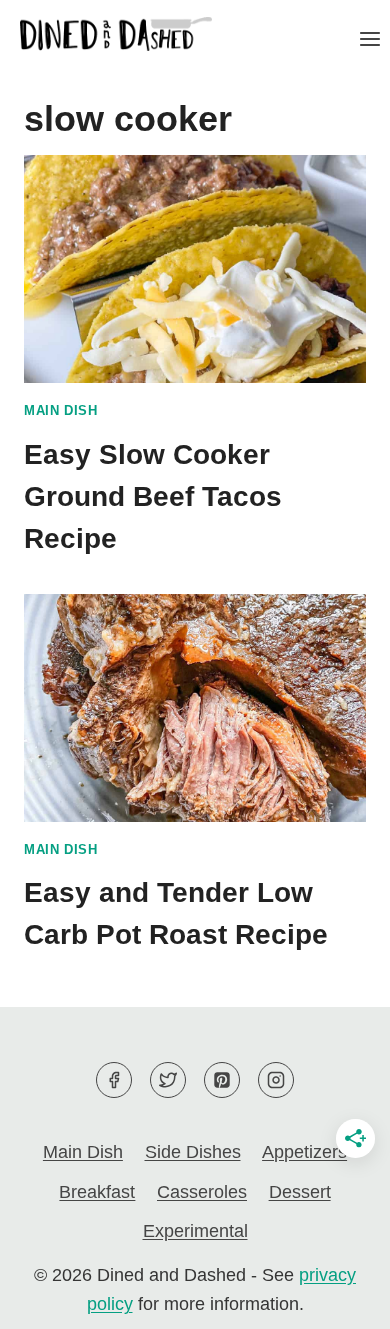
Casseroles (202, 1192)
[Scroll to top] (338, 1297)
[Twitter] (168, 1080)
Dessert (300, 1192)
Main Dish (61, 411)
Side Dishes (193, 1152)
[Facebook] (114, 1080)
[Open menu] (369, 38)
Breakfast (97, 1192)
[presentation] (195, 269)
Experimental (195, 1231)
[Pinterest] (222, 1080)
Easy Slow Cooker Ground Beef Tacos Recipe (153, 496)
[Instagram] (276, 1080)
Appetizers (304, 1152)
